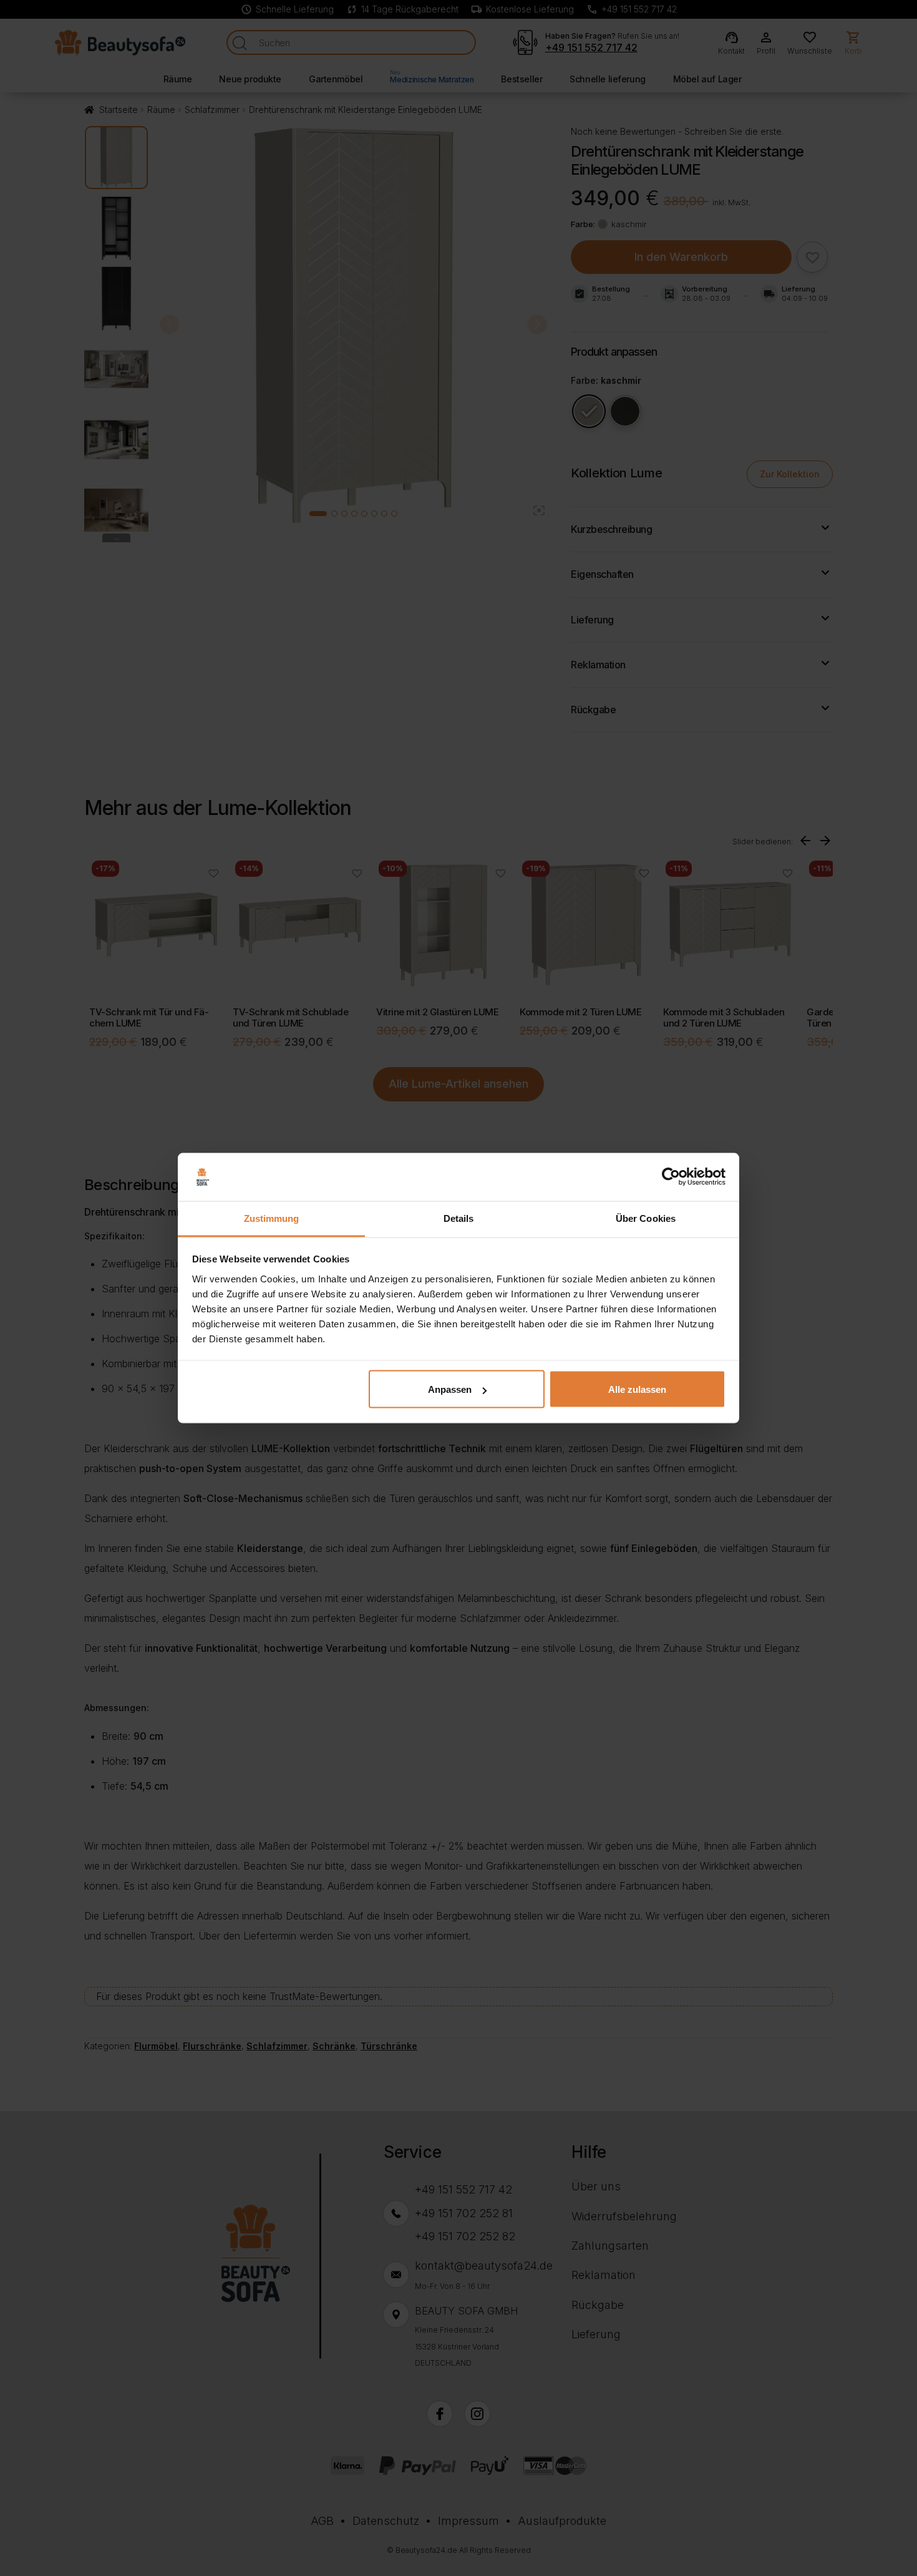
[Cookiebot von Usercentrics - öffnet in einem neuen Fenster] (671, 1177)
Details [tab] (459, 1218)
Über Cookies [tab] (646, 1218)
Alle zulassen (637, 1389)
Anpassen (450, 1389)
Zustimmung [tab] (272, 1218)
